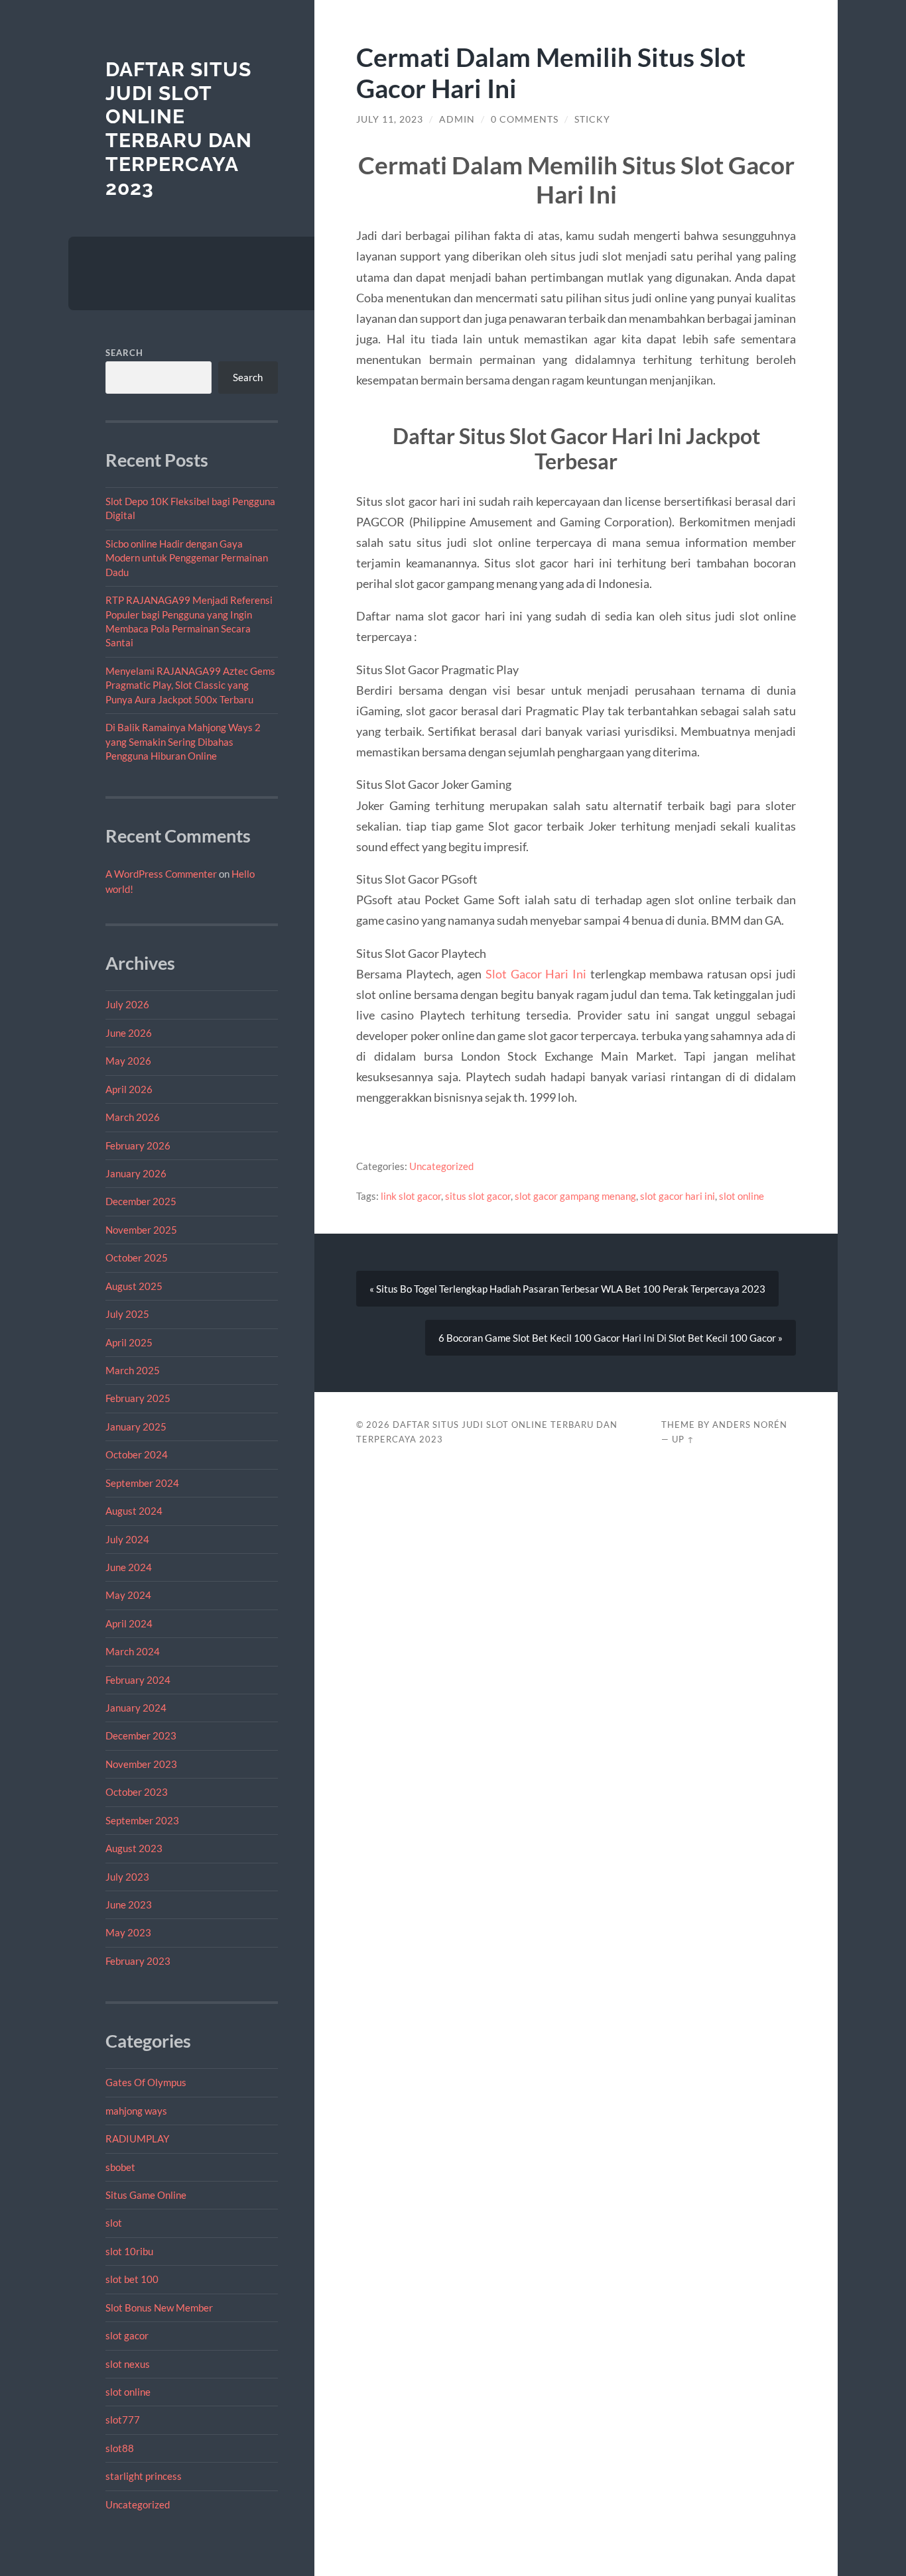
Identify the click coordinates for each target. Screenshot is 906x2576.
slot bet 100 (132, 2279)
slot (114, 2223)
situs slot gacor (478, 1196)
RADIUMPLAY (137, 2138)
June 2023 (129, 1904)
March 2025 (133, 1370)
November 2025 (141, 1230)
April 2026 (129, 1089)
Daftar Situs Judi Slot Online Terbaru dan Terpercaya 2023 (179, 129)
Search (124, 353)
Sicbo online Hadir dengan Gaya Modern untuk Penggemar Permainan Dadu (187, 558)
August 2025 (134, 1286)
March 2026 (133, 1117)
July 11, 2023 (390, 119)
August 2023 (134, 1848)
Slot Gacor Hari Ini (536, 974)
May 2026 (128, 1061)
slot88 (120, 2448)
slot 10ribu (129, 2251)
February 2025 (138, 1398)
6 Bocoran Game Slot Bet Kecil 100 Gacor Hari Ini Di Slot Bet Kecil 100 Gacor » (611, 1338)
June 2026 (129, 1033)
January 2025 (136, 1427)
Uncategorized (138, 2504)
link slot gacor (411, 1196)
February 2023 (138, 1961)
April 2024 (129, 1623)
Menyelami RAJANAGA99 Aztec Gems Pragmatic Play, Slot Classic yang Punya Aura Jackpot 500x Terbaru (190, 685)
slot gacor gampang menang (575, 1196)
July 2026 (127, 1004)
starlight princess (144, 2476)
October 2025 (137, 1258)
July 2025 (127, 1314)
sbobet (120, 2167)
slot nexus (128, 2364)
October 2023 (137, 1792)
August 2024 (134, 1511)
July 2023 (127, 1877)
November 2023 (141, 1764)
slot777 (123, 2420)
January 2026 (136, 1173)
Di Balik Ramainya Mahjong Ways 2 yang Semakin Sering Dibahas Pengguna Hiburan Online (183, 741)
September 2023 (142, 1820)
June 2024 (129, 1567)
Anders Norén (750, 1425)
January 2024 (136, 1708)
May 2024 (128, 1595)
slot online (128, 2392)
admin (457, 119)
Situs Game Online (146, 2195)
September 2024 (142, 1483)
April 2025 (129, 1342)
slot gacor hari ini (678, 1196)
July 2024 (127, 1539)
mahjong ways (136, 2111)
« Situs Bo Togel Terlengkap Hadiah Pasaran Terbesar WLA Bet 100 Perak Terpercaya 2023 (567, 1289)
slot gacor (127, 2335)
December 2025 (141, 1201)
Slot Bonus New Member (159, 2308)
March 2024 (133, 1651)
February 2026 (138, 1145)
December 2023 (141, 1735)
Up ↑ (683, 1439)
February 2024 (138, 1680)
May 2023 (128, 1932)
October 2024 (137, 1454)
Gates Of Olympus (146, 2082)
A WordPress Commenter (161, 874)
